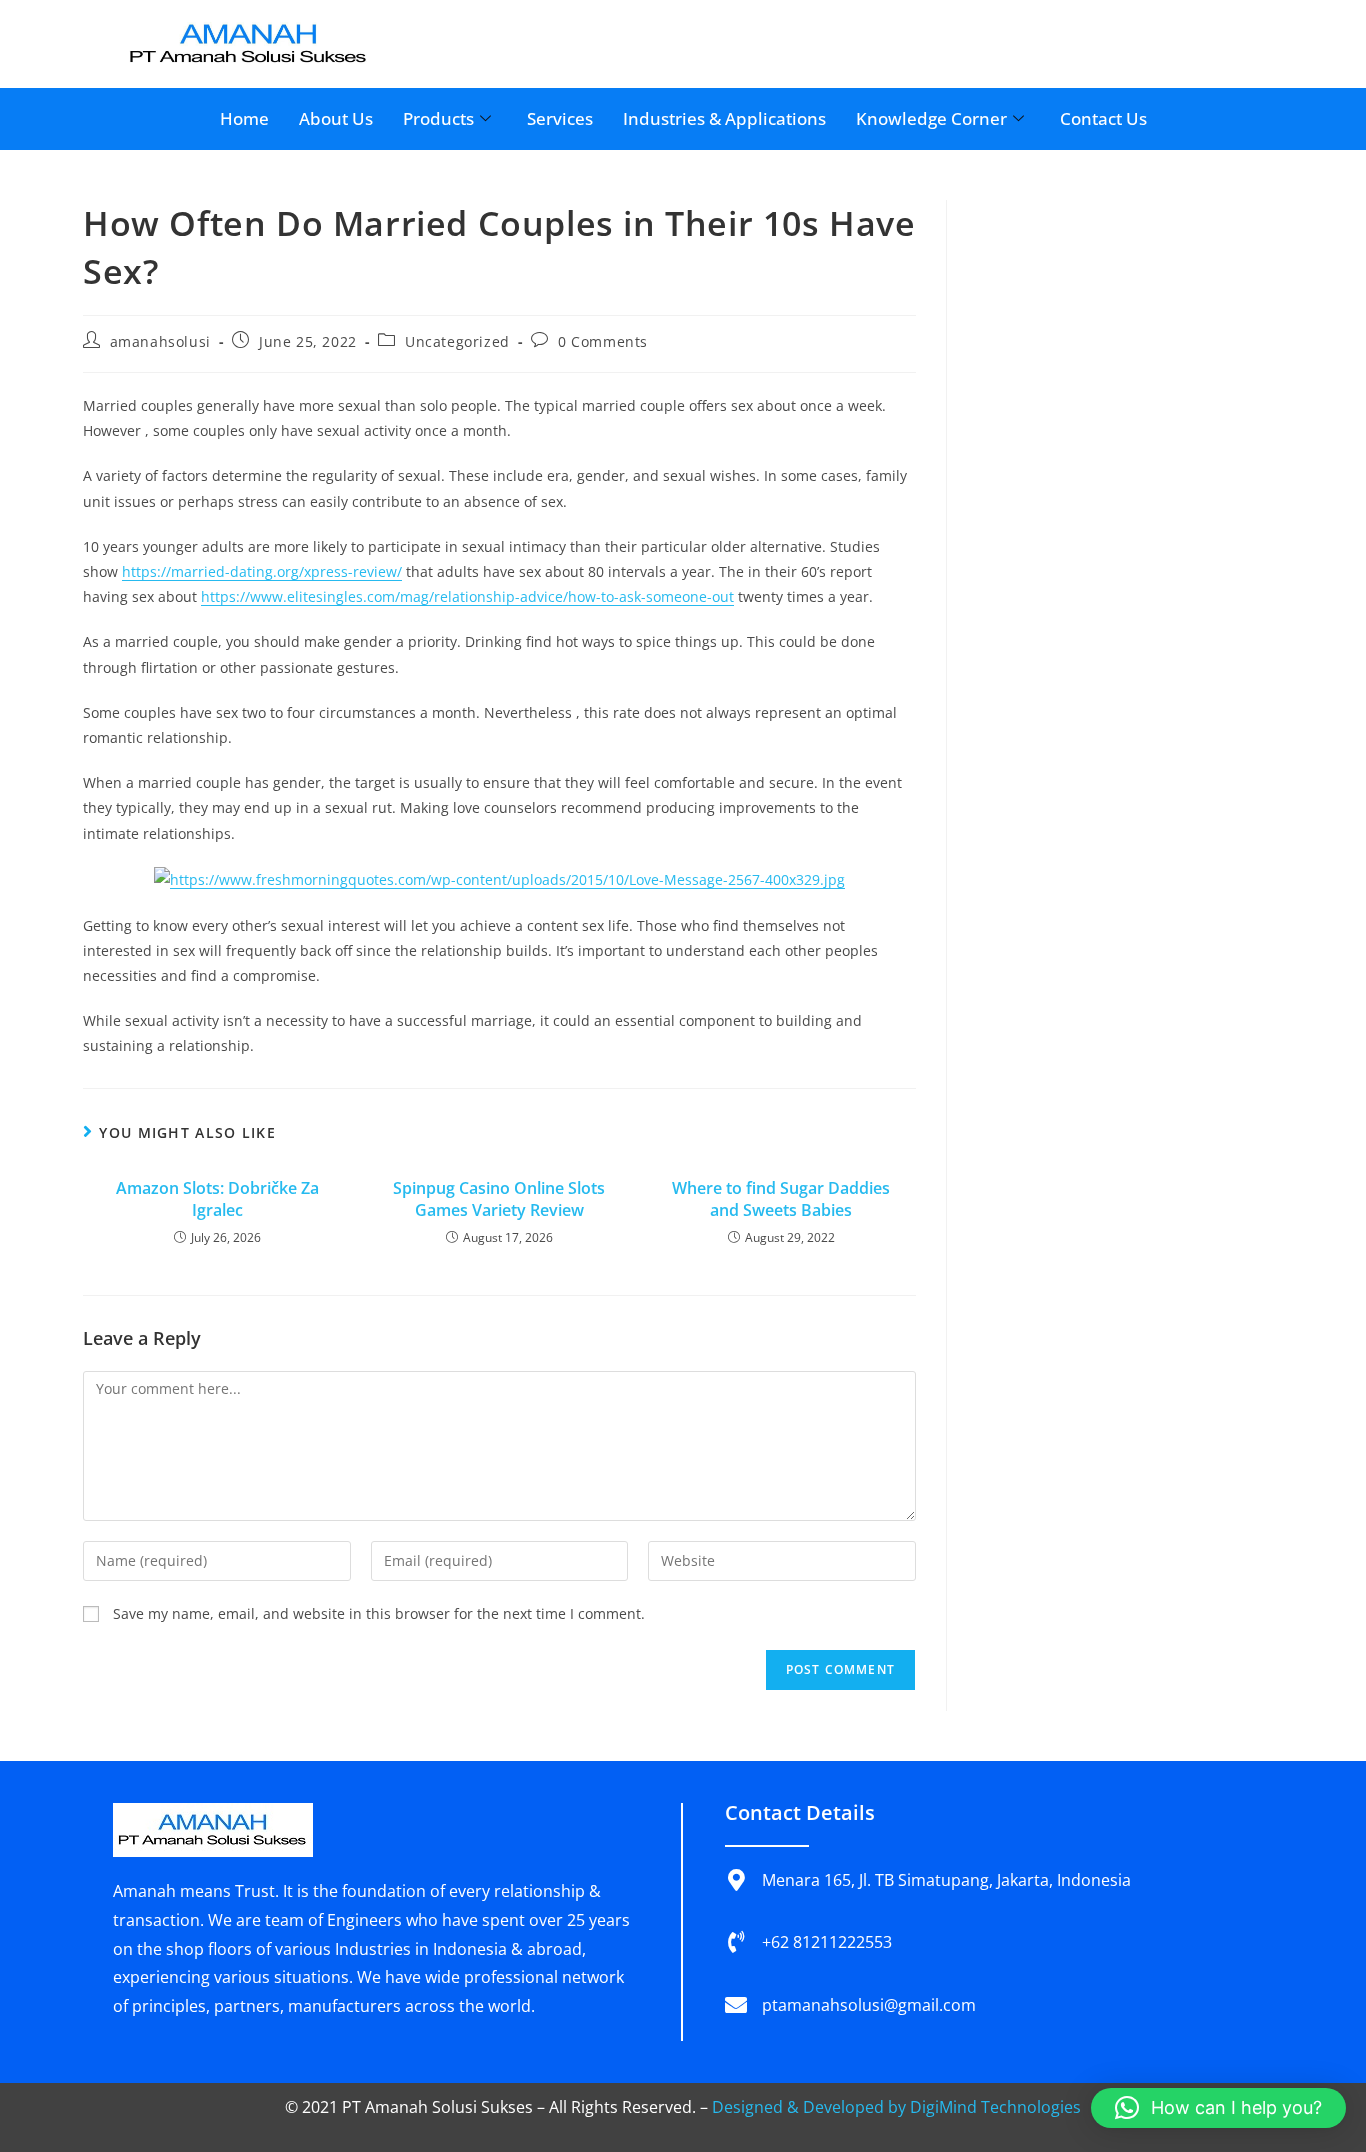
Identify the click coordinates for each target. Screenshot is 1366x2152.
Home (244, 118)
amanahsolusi (160, 341)
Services (560, 118)
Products (438, 118)
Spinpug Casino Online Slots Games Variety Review (499, 1199)
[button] (1218, 2108)
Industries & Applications (724, 118)
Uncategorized (457, 341)
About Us (336, 118)
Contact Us (1103, 118)
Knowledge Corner (931, 118)
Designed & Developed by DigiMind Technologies (896, 2107)
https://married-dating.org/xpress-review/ (262, 571)
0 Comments (603, 341)
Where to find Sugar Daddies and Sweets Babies (781, 1199)
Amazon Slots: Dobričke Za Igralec (217, 1199)
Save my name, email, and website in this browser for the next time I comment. (379, 1613)
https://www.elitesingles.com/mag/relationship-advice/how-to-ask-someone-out (467, 596)
